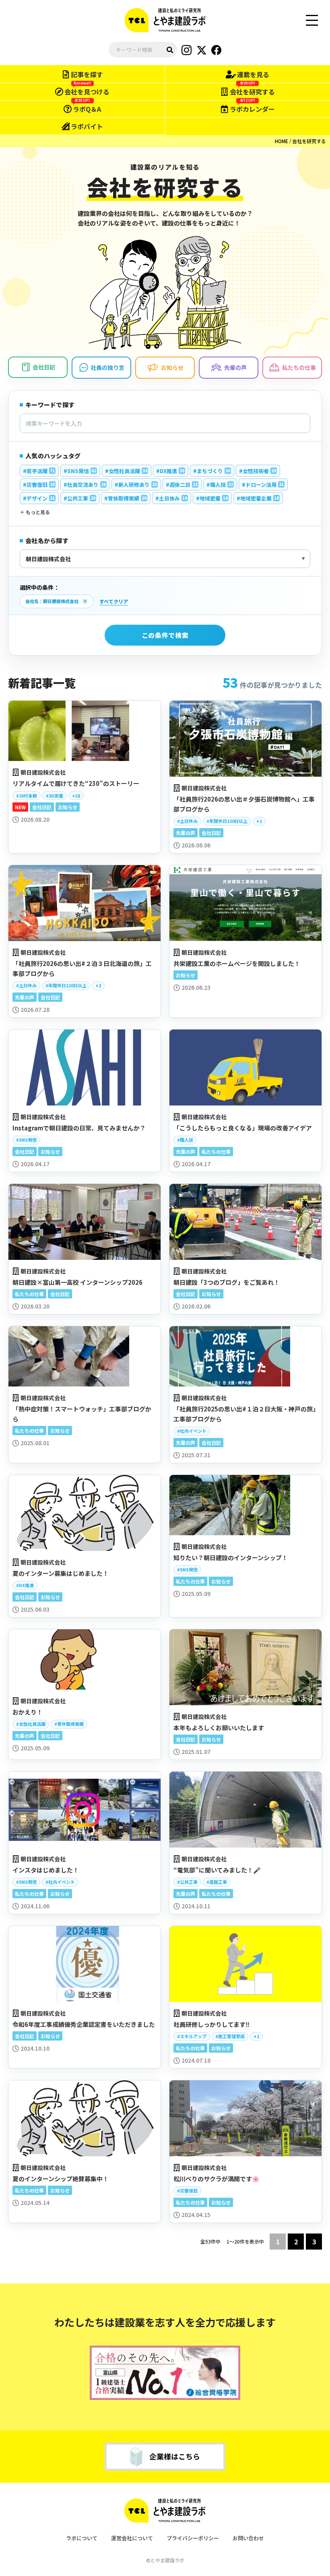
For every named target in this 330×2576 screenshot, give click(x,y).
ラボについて (82, 2538)
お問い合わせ (248, 2538)
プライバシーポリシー (193, 2538)
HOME (282, 141)
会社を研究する (309, 141)
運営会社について (132, 2538)
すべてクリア (114, 601)
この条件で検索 (165, 635)
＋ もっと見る (35, 512)
